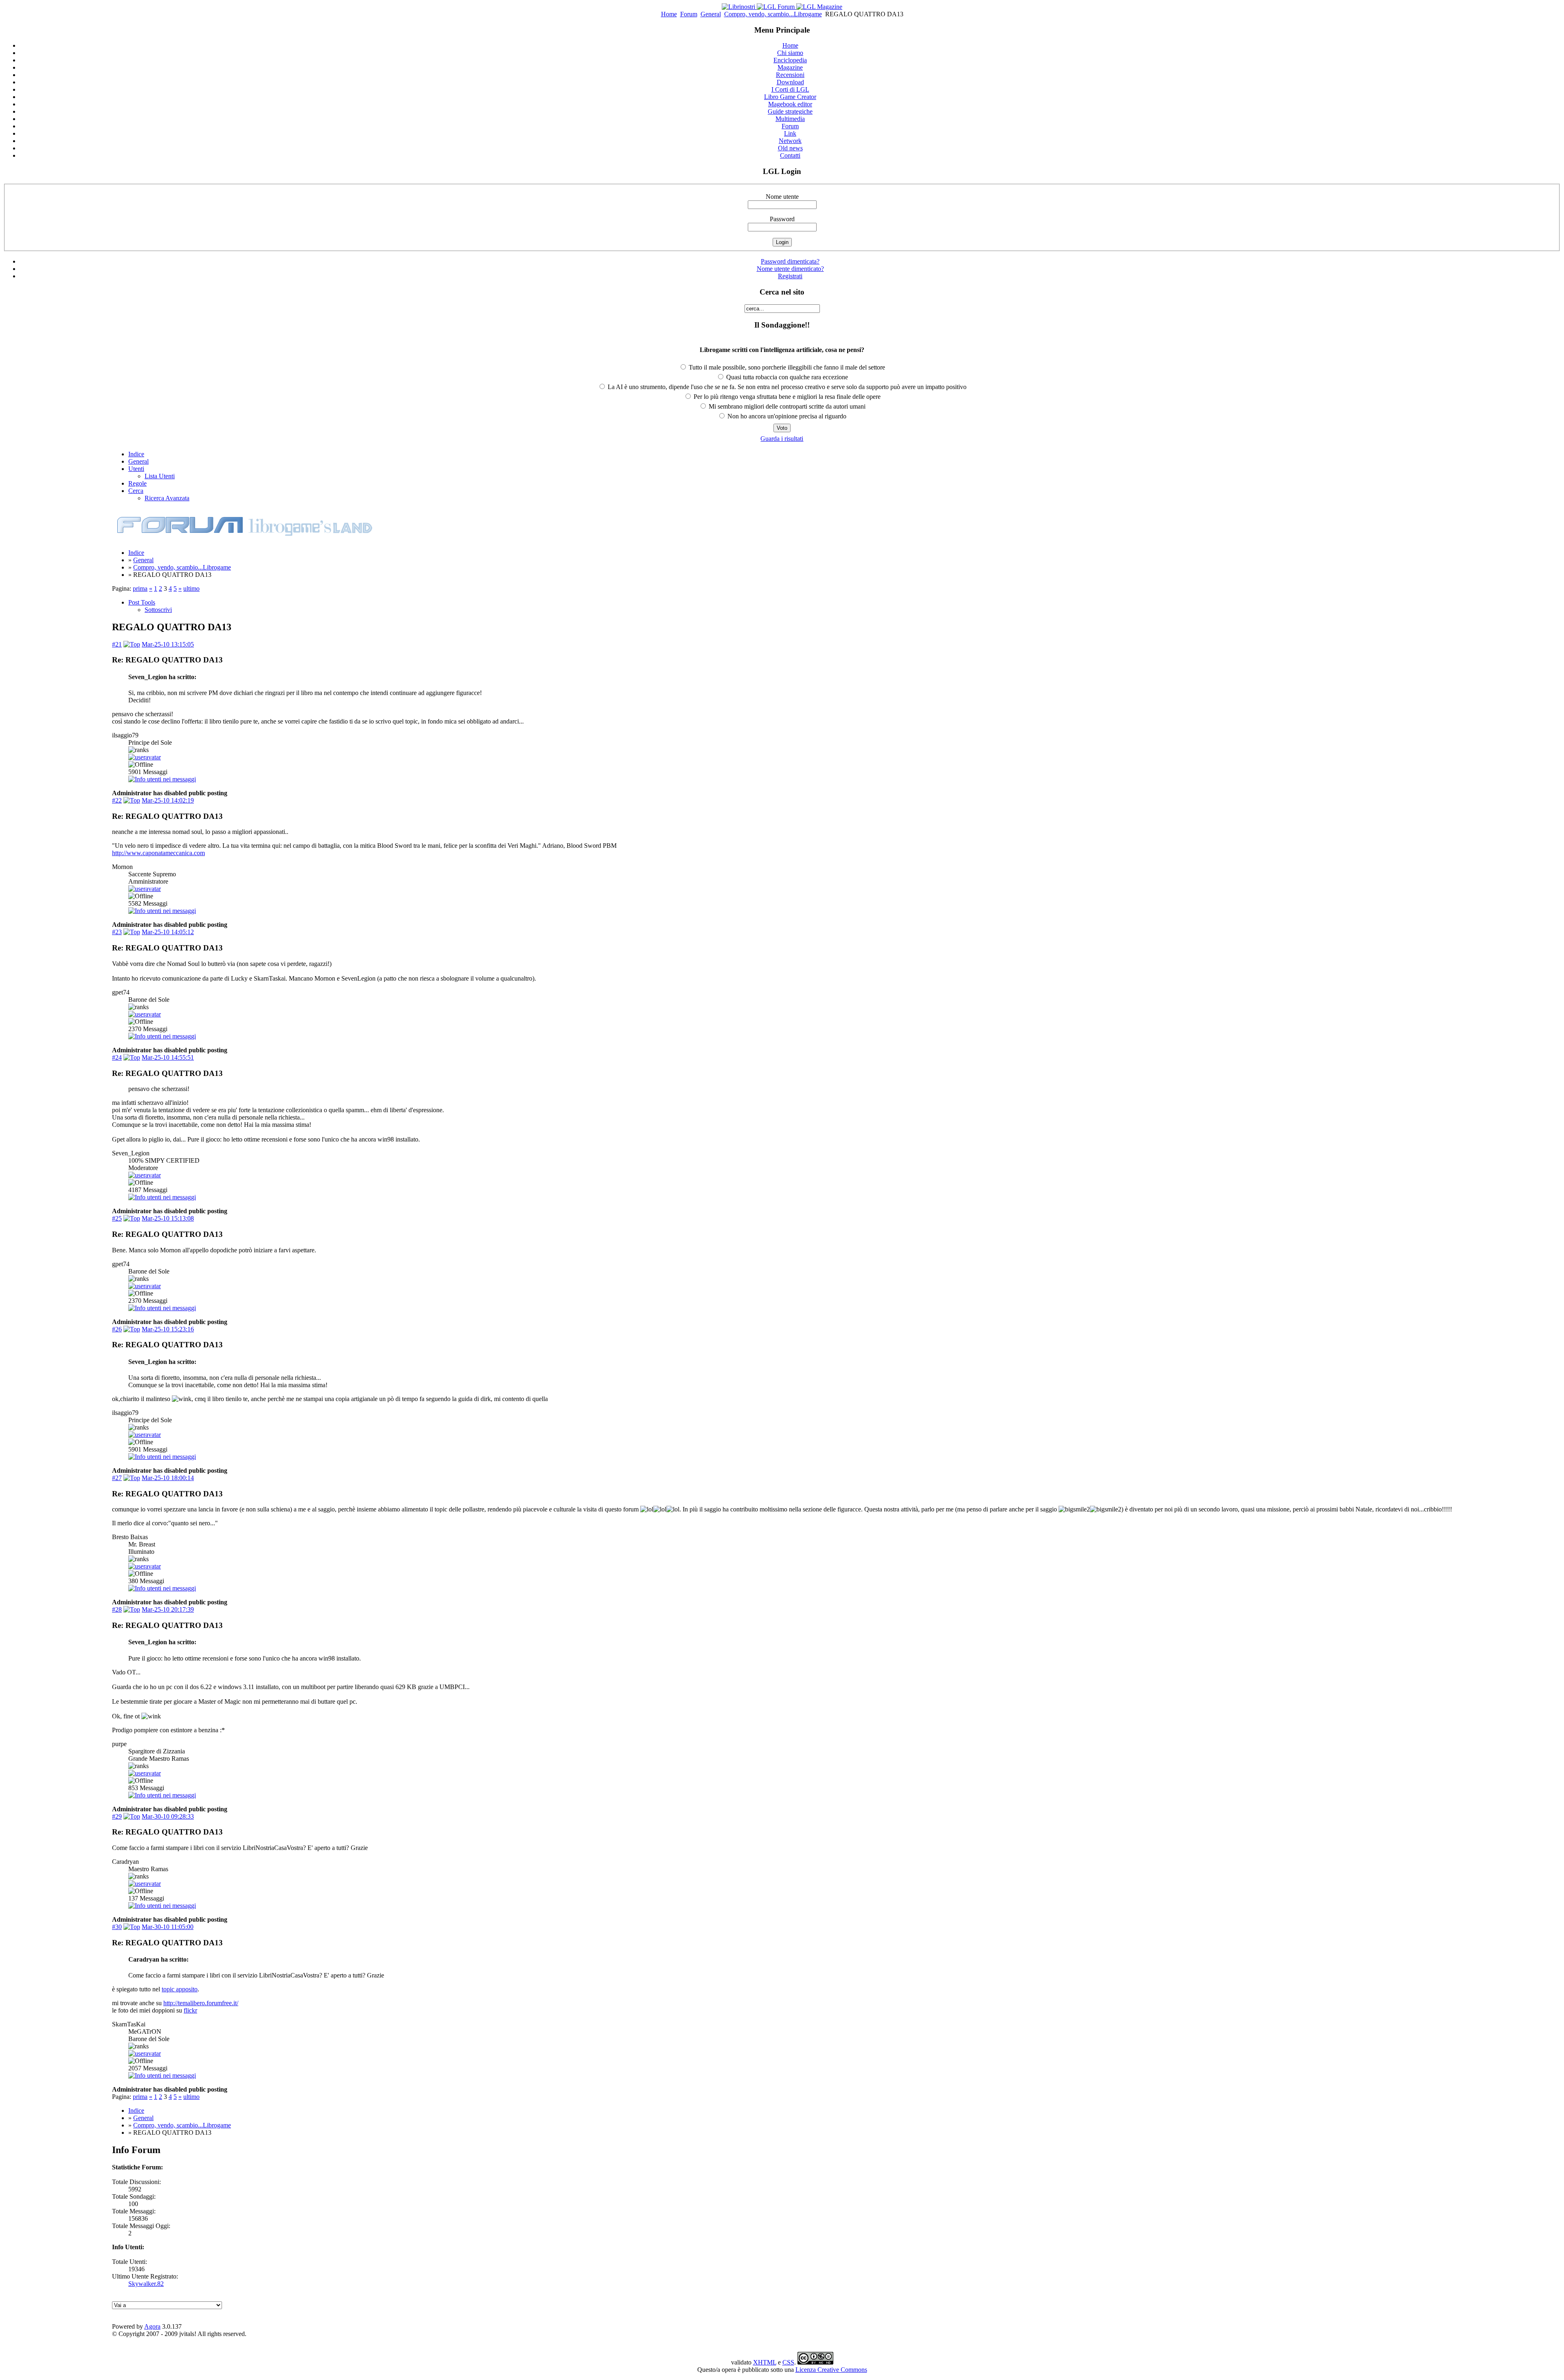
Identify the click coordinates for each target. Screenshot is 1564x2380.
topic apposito (180, 1989)
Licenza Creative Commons (831, 2370)
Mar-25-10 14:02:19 (168, 800)
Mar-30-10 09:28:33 (168, 1816)
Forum (689, 14)
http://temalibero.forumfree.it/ (201, 2003)
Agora (152, 2326)
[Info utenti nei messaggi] (162, 779)
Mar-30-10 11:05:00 (168, 1927)
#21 (117, 644)
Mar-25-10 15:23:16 (168, 1329)
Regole (137, 483)
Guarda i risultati (782, 439)
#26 (117, 1329)
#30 (117, 1927)
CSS (788, 2362)
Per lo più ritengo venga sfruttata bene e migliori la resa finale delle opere (786, 397)
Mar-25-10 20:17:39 (168, 1609)
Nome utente (782, 197)
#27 (117, 1478)
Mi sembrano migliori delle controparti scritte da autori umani (786, 406)
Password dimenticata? (790, 261)
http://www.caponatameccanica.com (158, 853)
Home (669, 14)
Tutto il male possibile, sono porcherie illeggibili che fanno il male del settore (786, 367)
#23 (117, 932)
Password (782, 219)
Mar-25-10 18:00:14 (168, 1478)
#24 (117, 1057)
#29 (117, 1816)
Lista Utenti (160, 476)
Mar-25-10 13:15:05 (168, 644)
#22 (117, 800)
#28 (117, 1609)
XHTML (765, 2362)
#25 (117, 1218)
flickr (190, 2010)
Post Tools (142, 602)
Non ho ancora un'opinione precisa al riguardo (786, 416)
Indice (136, 454)
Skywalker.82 (146, 2284)
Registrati (790, 276)
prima (140, 588)
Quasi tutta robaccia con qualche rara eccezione (786, 377)
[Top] (132, 644)
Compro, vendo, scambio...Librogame (773, 14)
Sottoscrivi (158, 610)
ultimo (191, 588)
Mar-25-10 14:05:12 (168, 932)
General (711, 14)
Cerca (136, 491)
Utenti (136, 469)
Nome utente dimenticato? (790, 269)
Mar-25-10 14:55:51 (168, 1057)
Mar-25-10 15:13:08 (168, 1218)
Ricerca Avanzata (167, 498)
